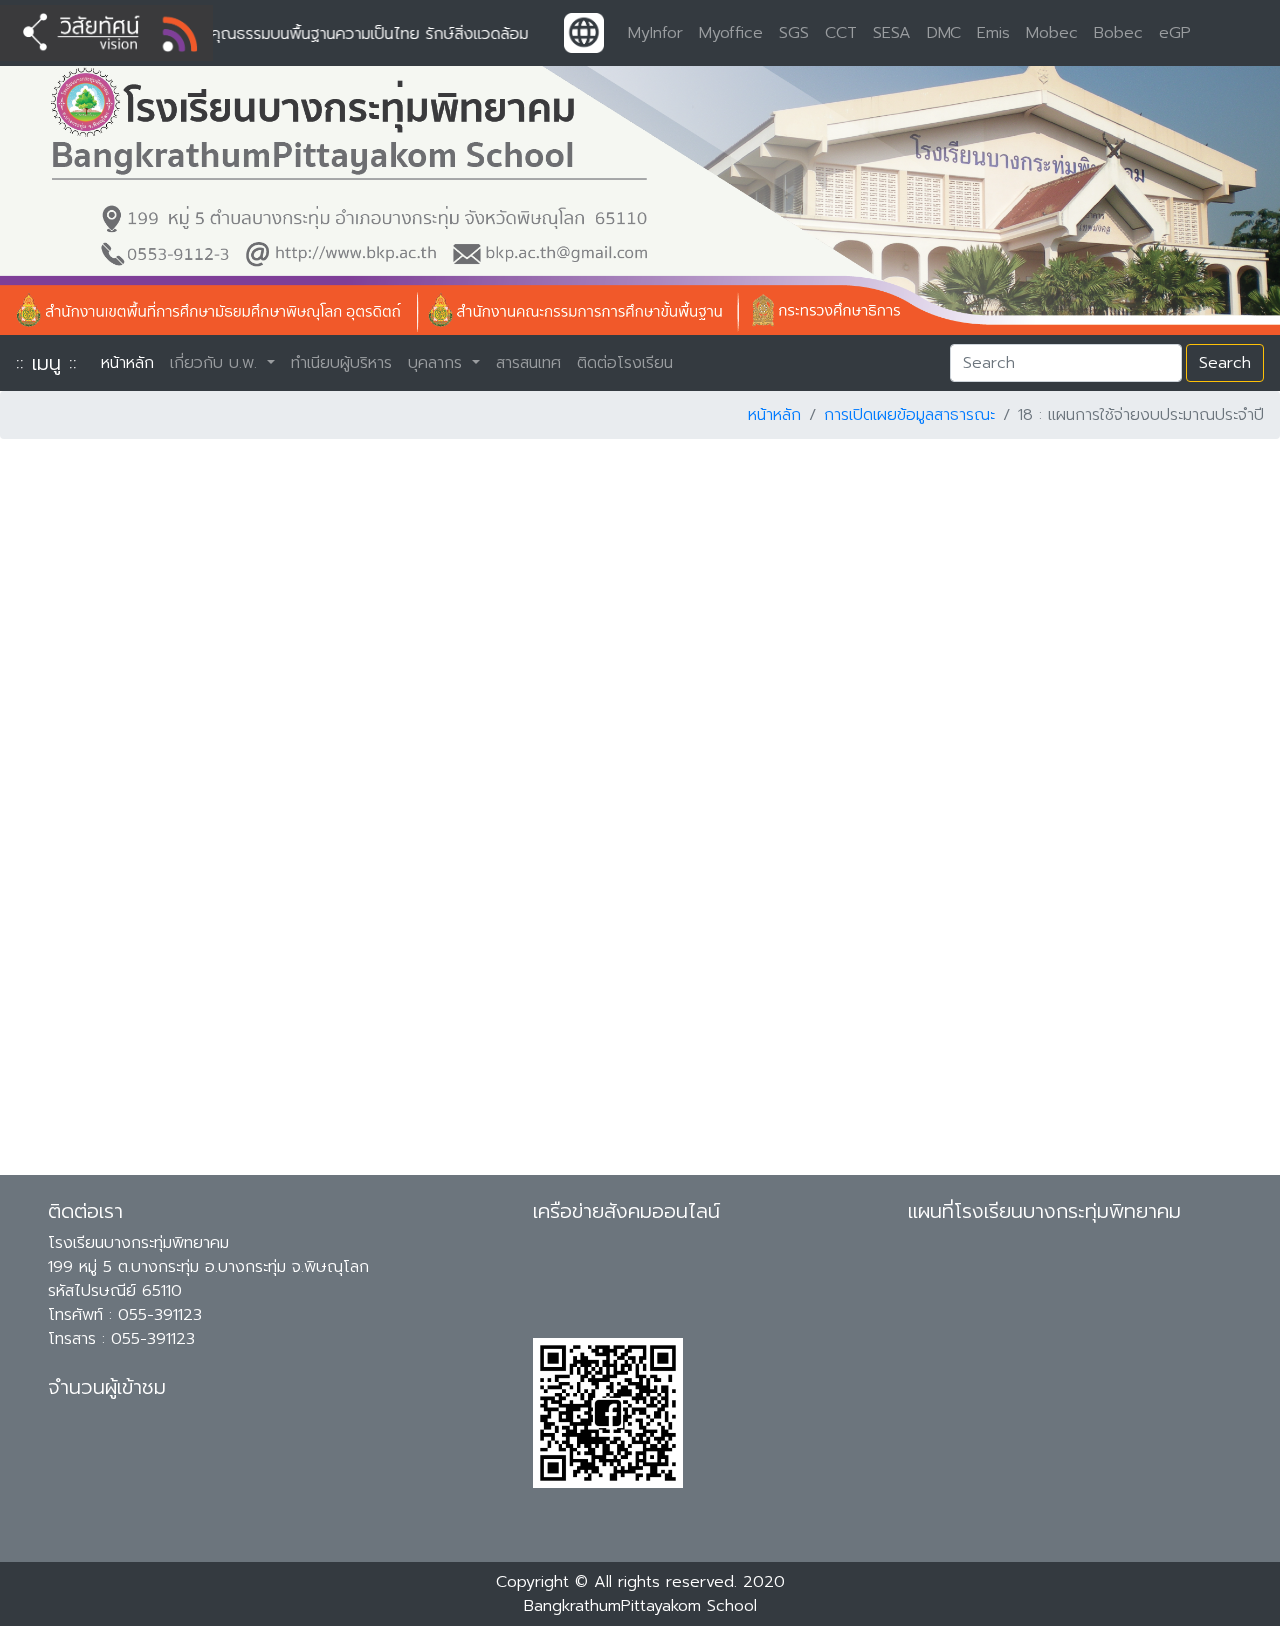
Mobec (1052, 33)
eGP (1175, 33)
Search (1225, 363)
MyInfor (655, 33)
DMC (944, 33)
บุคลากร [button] (438, 363)
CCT (841, 33)
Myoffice (731, 33)
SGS (794, 33)
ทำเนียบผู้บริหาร (341, 363)
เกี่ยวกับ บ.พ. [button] (216, 363)
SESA (892, 33)
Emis (993, 33)
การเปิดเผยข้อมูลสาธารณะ (909, 415)
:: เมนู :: (46, 363)
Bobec (1118, 33)
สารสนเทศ (528, 363)
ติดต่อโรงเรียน (625, 363)
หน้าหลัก (131, 363)
